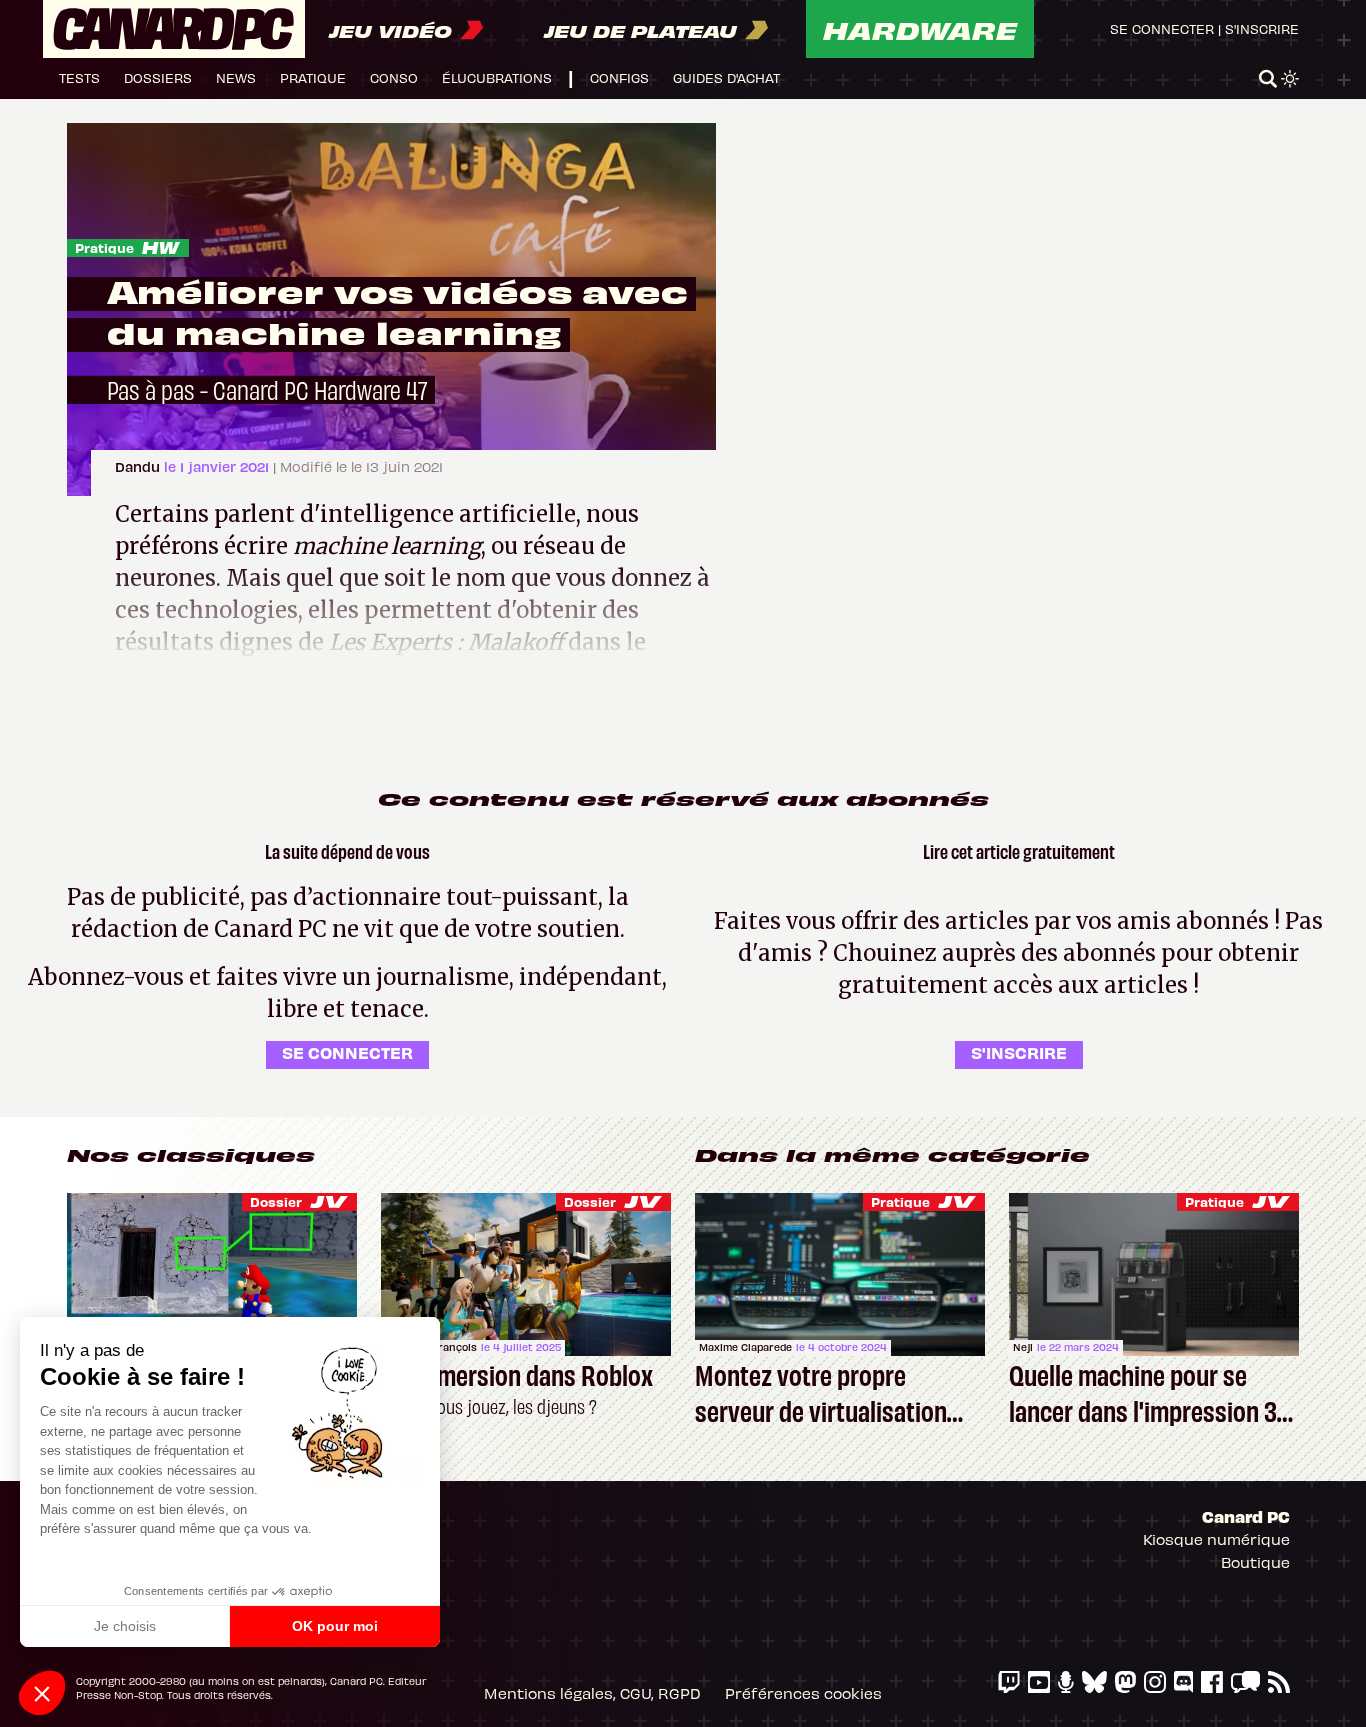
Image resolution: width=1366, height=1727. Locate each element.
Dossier (276, 1201)
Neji (1023, 1347)
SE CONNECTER (347, 1052)
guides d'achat (726, 77)
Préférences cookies (803, 1693)
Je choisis (125, 1626)
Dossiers (158, 77)
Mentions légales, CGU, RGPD (592, 1693)
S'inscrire (1262, 28)
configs (619, 77)
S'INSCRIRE (1019, 1052)
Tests (79, 77)
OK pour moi (335, 1626)
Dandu (139, 466)
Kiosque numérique (1216, 1539)
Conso (394, 77)
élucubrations (497, 77)
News (236, 77)
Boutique (1255, 1562)
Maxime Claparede (745, 1347)
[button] (42, 1693)
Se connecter (1162, 28)
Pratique (313, 77)
